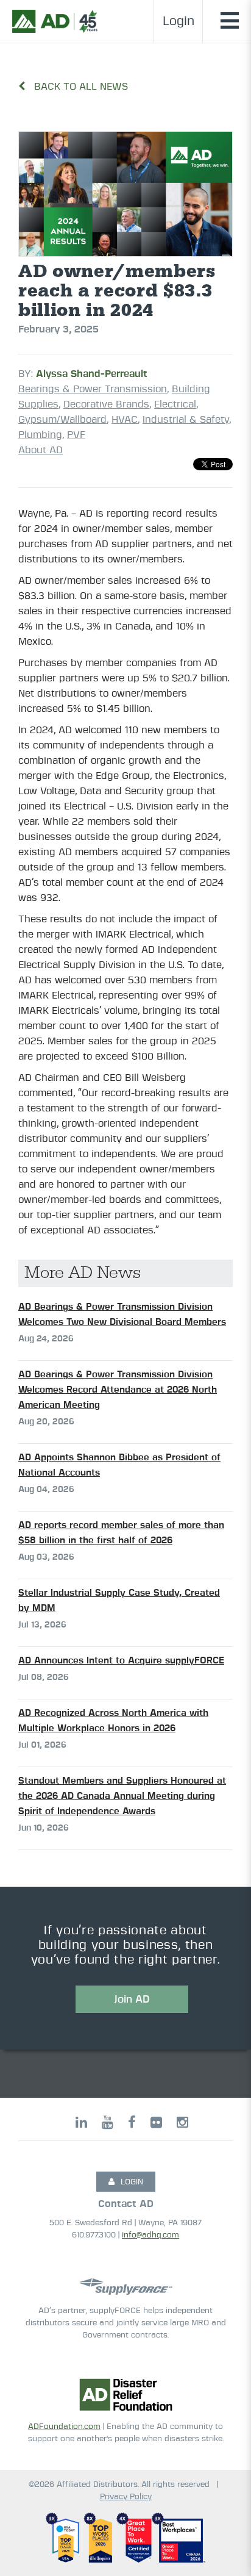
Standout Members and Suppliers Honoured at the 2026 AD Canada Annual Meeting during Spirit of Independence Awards (122, 1796)
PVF (76, 435)
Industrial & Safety (186, 420)
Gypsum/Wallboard (62, 420)
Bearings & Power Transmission (93, 389)
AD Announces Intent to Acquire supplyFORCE (121, 1661)
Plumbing (40, 435)
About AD (41, 450)
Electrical (175, 404)
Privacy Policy (126, 2497)
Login (179, 21)
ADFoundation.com (64, 2427)
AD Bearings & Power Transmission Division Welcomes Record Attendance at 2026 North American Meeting (118, 1390)
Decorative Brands (106, 404)
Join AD (132, 1999)
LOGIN (132, 2182)
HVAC (125, 420)
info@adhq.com (150, 2235)
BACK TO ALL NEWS (80, 87)
